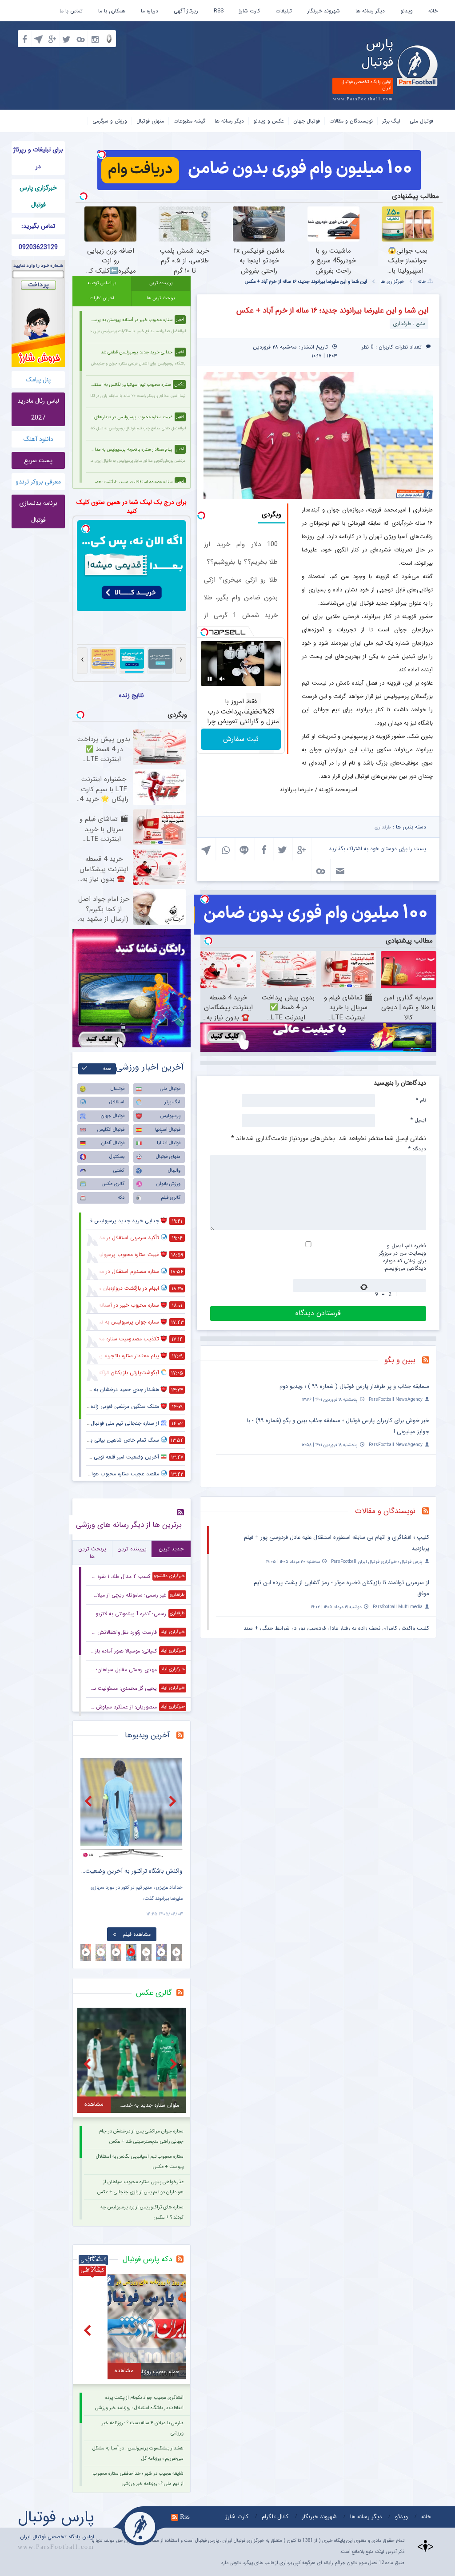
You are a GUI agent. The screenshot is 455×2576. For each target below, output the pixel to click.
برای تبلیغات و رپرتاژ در (38, 158)
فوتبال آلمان (113, 1143)
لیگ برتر (391, 121)
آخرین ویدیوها (147, 1735)
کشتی (119, 1171)
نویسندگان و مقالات (351, 121)
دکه (121, 1198)
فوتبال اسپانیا (168, 1130)
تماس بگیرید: (38, 226)
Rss (185, 2517)
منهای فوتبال (150, 121)
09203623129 (38, 247)
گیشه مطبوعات (189, 121)
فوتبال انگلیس (111, 1130)
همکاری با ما (112, 11)
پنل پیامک (38, 380)
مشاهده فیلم (137, 1934)
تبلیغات (284, 11)
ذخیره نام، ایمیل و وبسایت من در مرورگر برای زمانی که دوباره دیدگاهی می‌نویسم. (403, 1257)
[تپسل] (102, 155)
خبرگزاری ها (392, 282)
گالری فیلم (171, 1198)
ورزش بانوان (168, 1184)
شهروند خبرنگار (324, 11)
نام (421, 1100)
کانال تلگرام (275, 2517)
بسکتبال (117, 1157)
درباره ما (150, 11)
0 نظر (368, 347)
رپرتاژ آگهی (186, 11)
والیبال (174, 1171)
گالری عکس (113, 1184)
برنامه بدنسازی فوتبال (38, 511)
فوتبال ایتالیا (169, 1143)
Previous (89, 1801)
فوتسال (118, 1089)
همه (107, 1069)
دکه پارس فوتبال (147, 2259)
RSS (219, 11)
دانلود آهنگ (38, 439)
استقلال (117, 1102)
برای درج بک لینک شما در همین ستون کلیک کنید (132, 507)
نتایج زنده (132, 695)
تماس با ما (71, 11)
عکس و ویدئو (269, 121)
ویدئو (407, 11)
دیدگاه (417, 1149)
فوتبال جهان (307, 121)
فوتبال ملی (421, 121)
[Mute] (222, 679)
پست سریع (38, 460)
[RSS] (429, 1361)
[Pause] (210, 679)
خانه (433, 11)
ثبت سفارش (241, 739)
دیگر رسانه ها (370, 11)
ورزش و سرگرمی (110, 121)
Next (174, 1801)
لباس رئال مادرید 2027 (38, 409)
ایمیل (418, 1120)
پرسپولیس (170, 1116)
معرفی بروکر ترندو (38, 482)
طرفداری (383, 827)
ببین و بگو (400, 1360)
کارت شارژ (249, 11)
